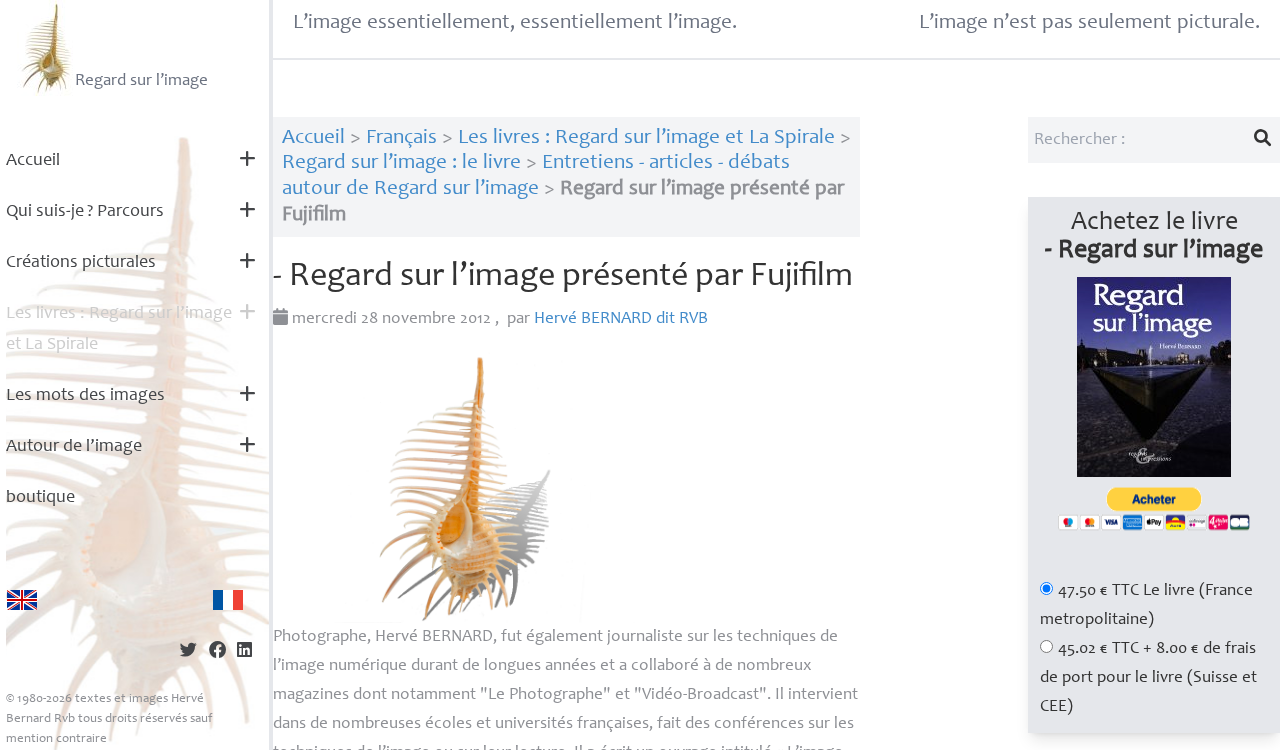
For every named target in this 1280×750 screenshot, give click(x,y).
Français (401, 138)
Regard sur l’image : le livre (401, 163)
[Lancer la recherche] (1263, 140)
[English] (22, 600)
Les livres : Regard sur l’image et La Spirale (119, 329)
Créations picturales (81, 263)
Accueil (33, 161)
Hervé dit (621, 319)
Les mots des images (85, 396)
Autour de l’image (74, 447)
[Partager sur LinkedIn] (244, 652)
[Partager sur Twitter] (188, 652)
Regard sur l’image (141, 81)
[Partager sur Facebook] (217, 652)
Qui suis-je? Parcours (85, 212)
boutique (40, 498)
